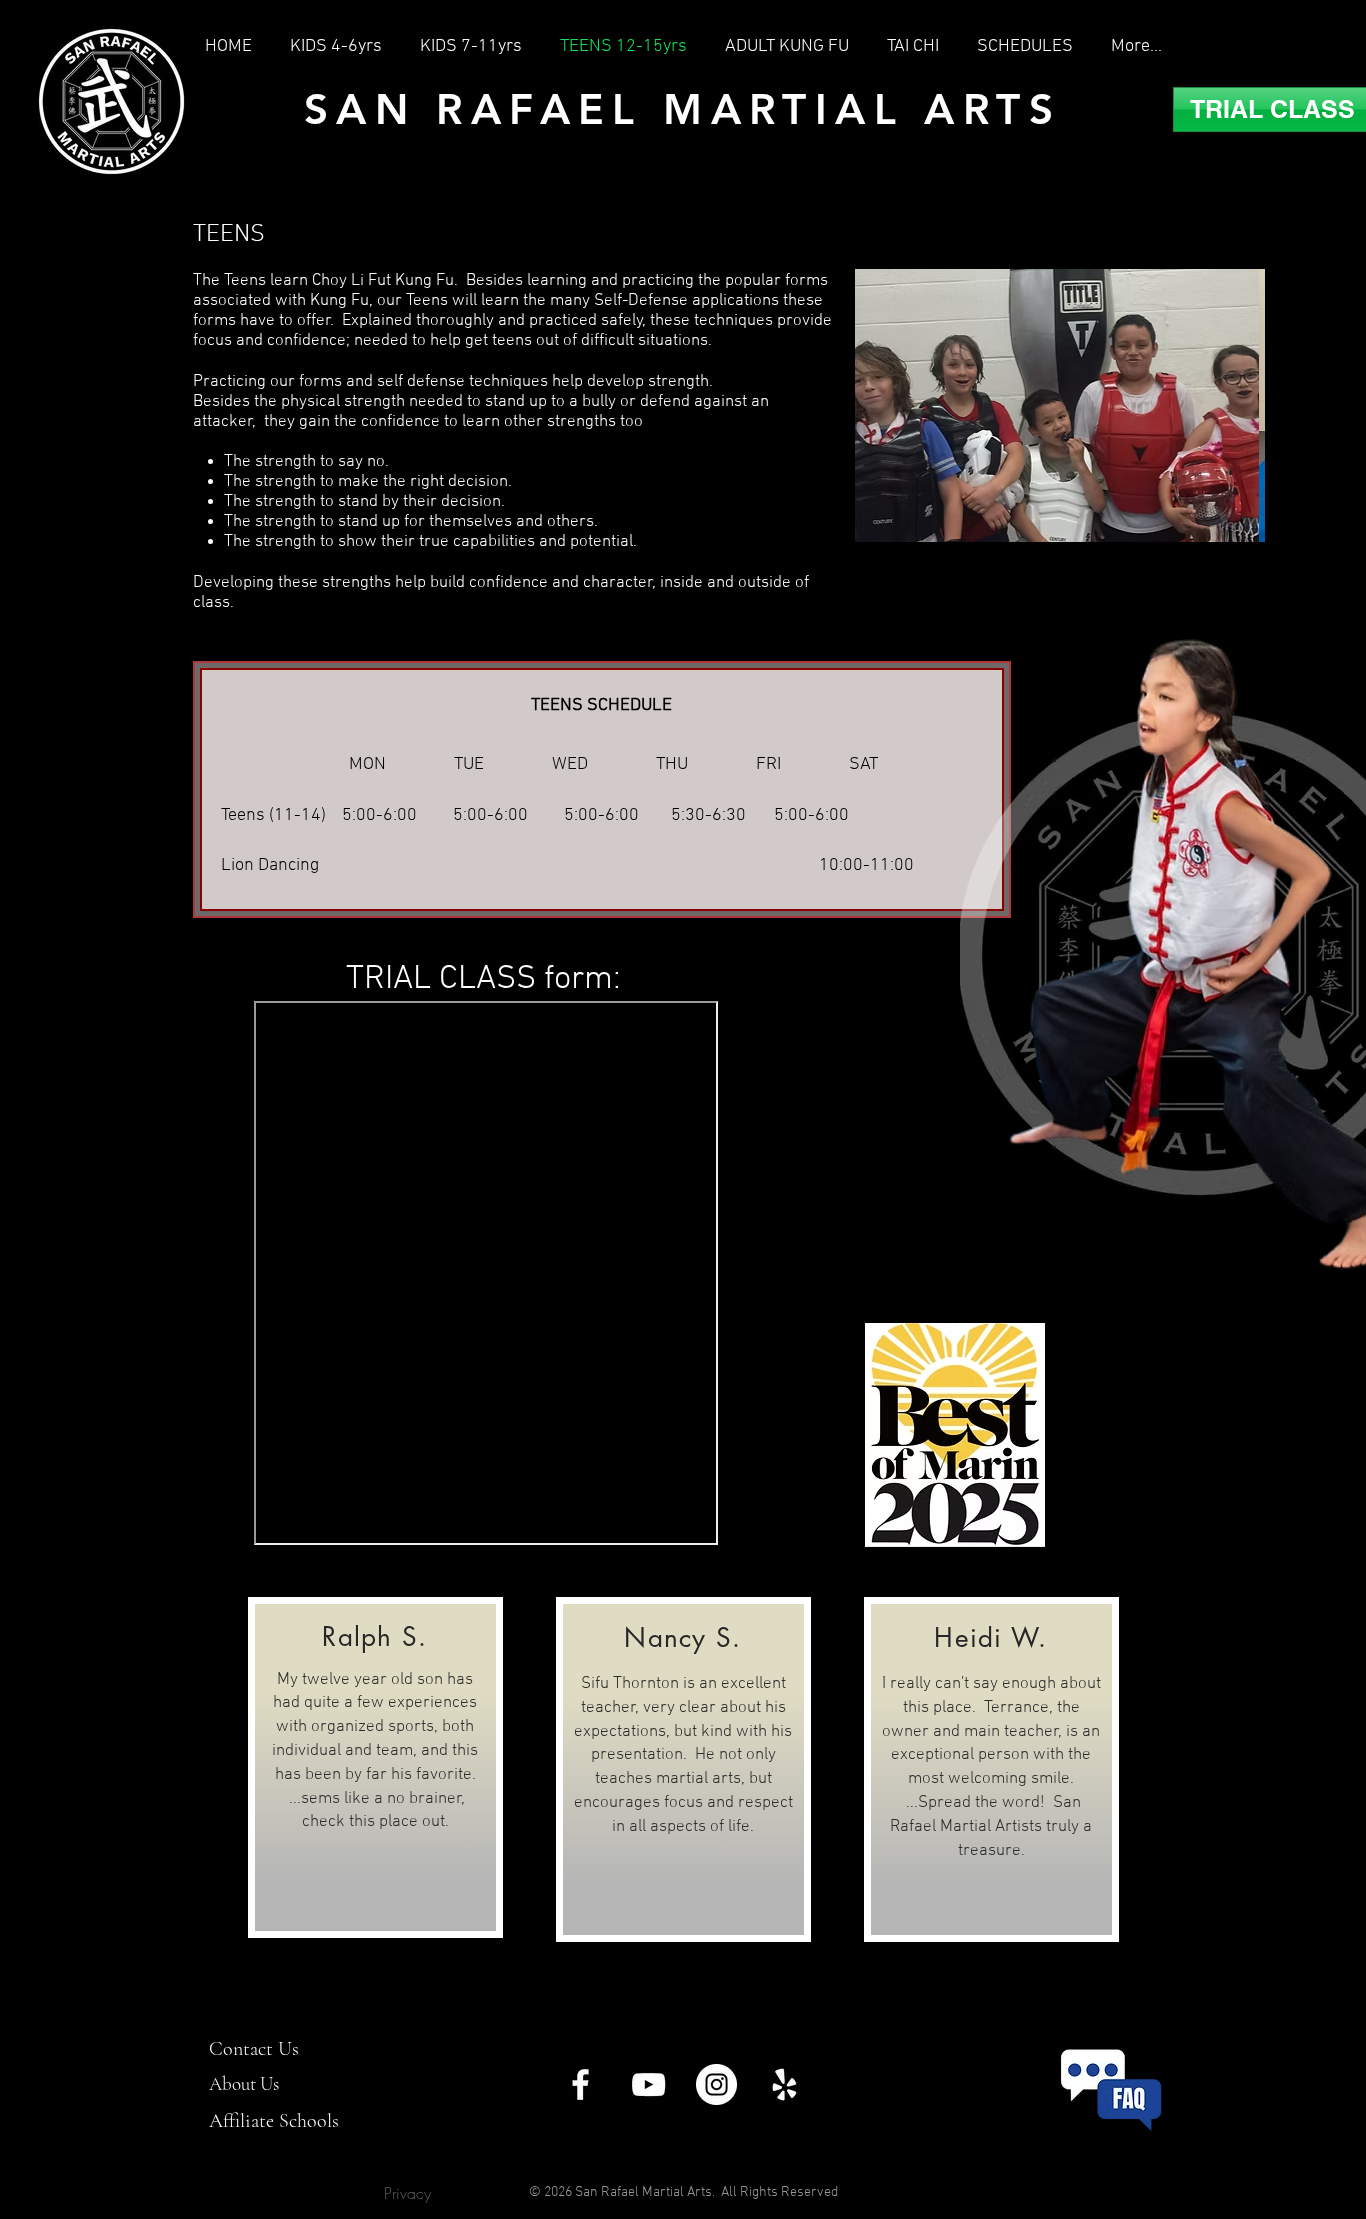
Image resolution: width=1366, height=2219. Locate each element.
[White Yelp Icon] (784, 2084)
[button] (1064, 405)
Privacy (407, 2193)
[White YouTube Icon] (648, 2084)
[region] (375, 1767)
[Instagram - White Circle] (716, 2084)
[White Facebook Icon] (580, 2084)
